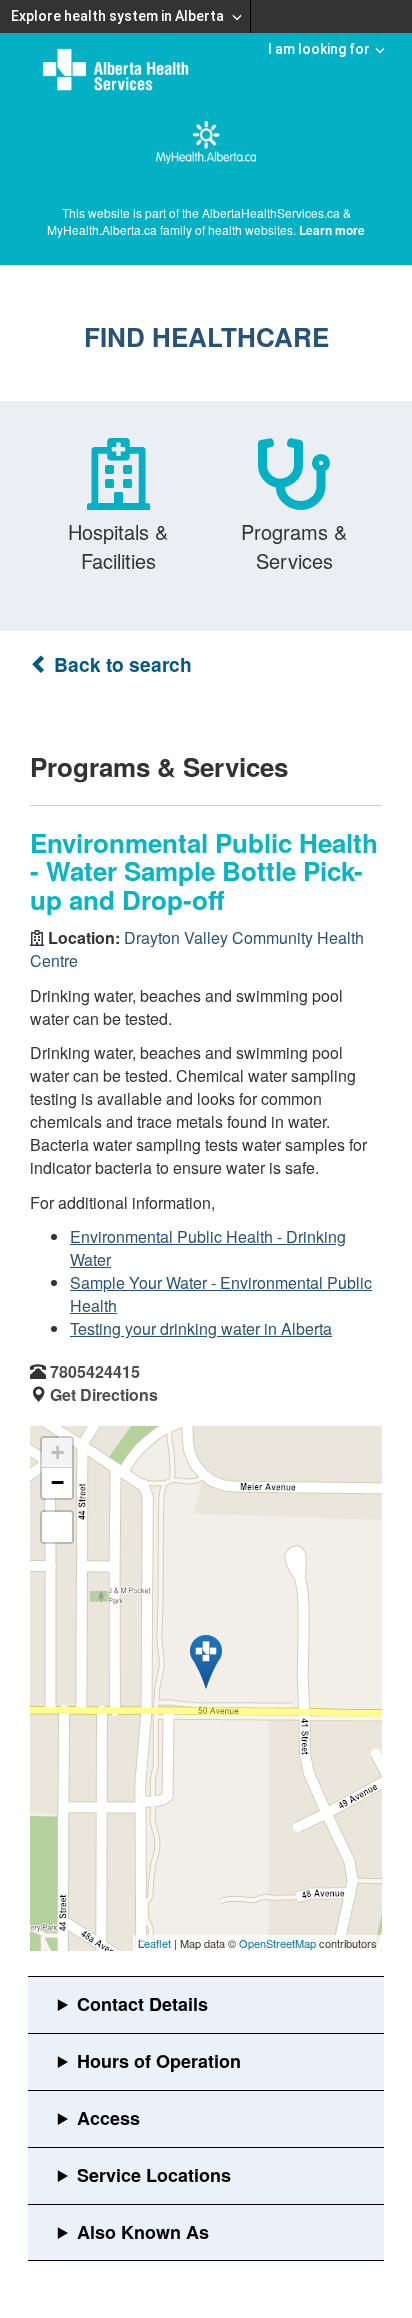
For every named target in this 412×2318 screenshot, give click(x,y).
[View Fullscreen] (57, 1527)
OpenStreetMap (277, 1943)
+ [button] (57, 1452)
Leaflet (154, 1943)
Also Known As (143, 2232)
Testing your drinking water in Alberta (201, 1328)
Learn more (332, 230)
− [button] (57, 1482)
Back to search (120, 664)
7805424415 (95, 1371)
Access (108, 2118)
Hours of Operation (159, 2061)
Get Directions (104, 1394)
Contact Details (142, 2004)
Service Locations (154, 2175)
